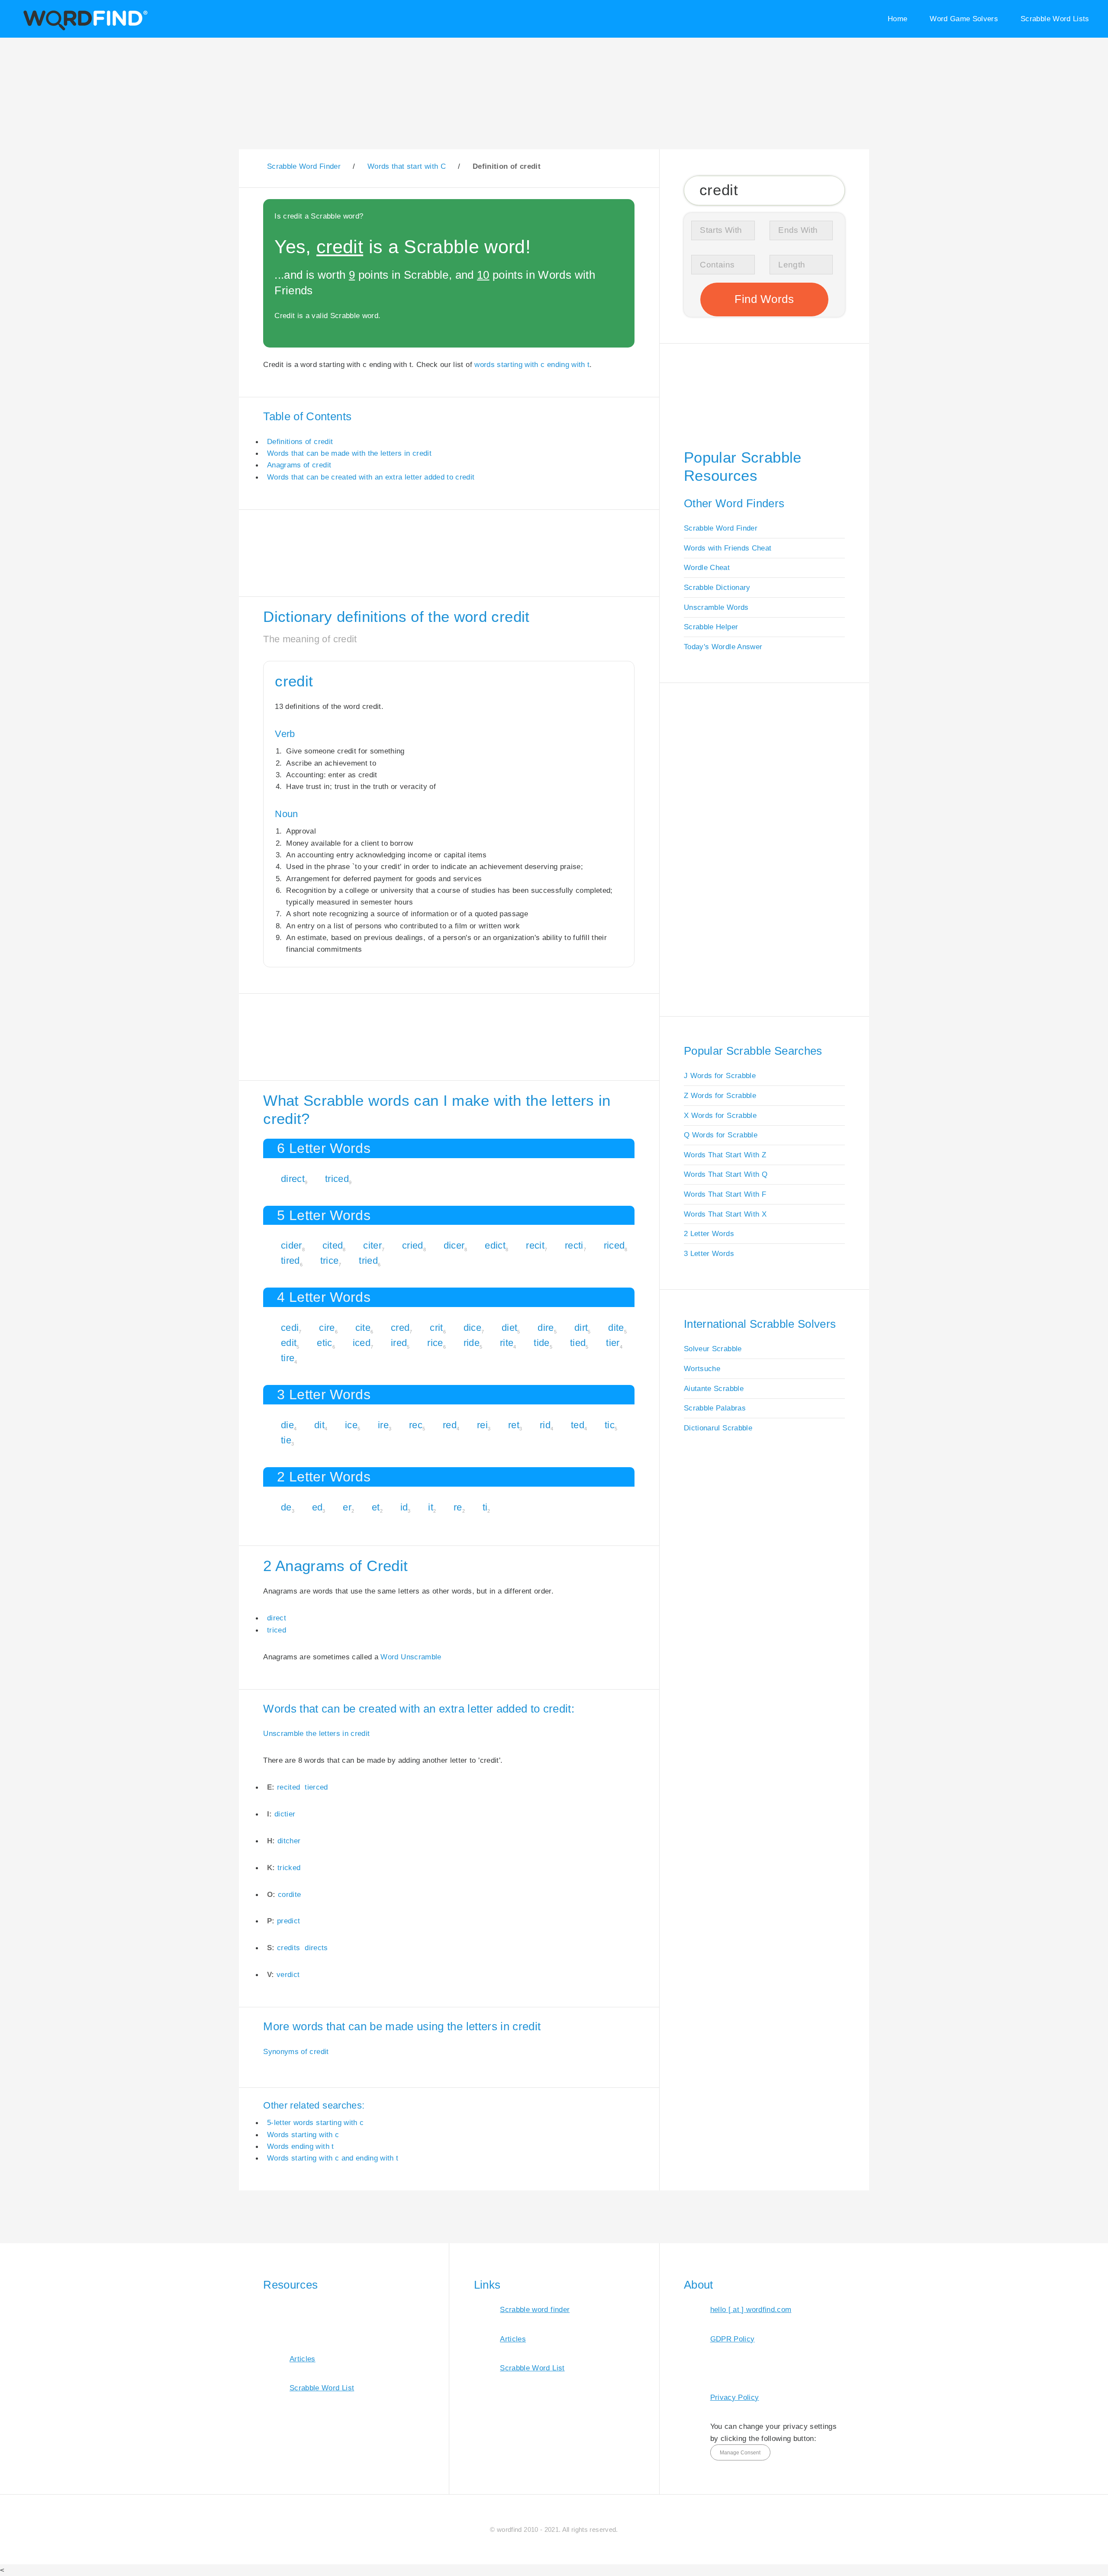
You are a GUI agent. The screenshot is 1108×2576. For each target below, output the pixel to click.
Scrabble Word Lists (1055, 19)
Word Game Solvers (964, 19)
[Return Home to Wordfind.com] (84, 29)
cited (333, 1245)
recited (288, 1787)
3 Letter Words (709, 1253)
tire (288, 1358)
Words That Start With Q (726, 1174)
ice (351, 1425)
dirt (581, 1328)
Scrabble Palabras (715, 1408)
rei (482, 1425)
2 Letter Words (709, 1233)
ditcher (289, 1841)
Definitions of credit (300, 441)
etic (324, 1343)
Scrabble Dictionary (717, 587)
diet (509, 1328)
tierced (316, 1787)
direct (293, 1179)
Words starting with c (303, 2135)
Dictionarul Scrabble (718, 1428)
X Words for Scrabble (720, 1115)
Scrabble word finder (535, 2309)
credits (288, 1948)
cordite (289, 1894)
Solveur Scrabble (713, 1349)
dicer (454, 1245)
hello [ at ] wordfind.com (751, 2309)
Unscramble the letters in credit (316, 1733)
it (431, 1507)
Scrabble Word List (322, 2388)
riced (614, 1245)
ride (472, 1343)
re (458, 1507)
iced (362, 1343)
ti (485, 1507)
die (287, 1425)
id (404, 1507)
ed (317, 1507)
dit (319, 1425)
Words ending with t (301, 2146)
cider (291, 1245)
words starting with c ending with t (532, 364)
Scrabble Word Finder (721, 528)
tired (290, 1261)
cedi (290, 1328)
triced (337, 1179)
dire (546, 1328)
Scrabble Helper (711, 627)
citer (372, 1245)
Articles (303, 2359)
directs (316, 1948)
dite (616, 1328)
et (376, 1507)
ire (383, 1425)
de (286, 1507)
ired (399, 1343)
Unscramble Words (716, 607)
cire (327, 1328)
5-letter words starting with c (315, 2122)
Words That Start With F (725, 1194)
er (347, 1507)
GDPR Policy (733, 2339)
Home (897, 19)
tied (578, 1343)
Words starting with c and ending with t (333, 2158)
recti (574, 1245)
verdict (288, 1974)
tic (610, 1425)
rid (545, 1425)
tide (541, 1343)
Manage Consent (740, 2453)
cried (413, 1245)
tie (286, 1440)
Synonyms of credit (296, 2051)
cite (363, 1328)
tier (613, 1343)
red (450, 1425)
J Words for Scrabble (720, 1075)
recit (535, 1245)
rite (507, 1343)
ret (514, 1425)
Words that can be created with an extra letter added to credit (371, 477)
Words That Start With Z (725, 1155)
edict (495, 1245)
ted (578, 1425)
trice (330, 1261)
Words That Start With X (725, 1214)
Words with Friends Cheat (728, 548)
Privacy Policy (735, 2397)
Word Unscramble (411, 1657)
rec (416, 1425)
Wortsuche (702, 1368)
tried (368, 1261)
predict (288, 1921)
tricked (289, 1868)
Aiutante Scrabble (714, 1388)
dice (472, 1328)
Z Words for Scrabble (720, 1095)
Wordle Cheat (707, 567)
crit (436, 1328)
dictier (285, 1814)
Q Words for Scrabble (721, 1135)
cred (400, 1328)
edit (289, 1343)
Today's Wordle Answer (723, 647)
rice (435, 1343)
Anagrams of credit (299, 465)
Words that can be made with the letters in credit (349, 453)
